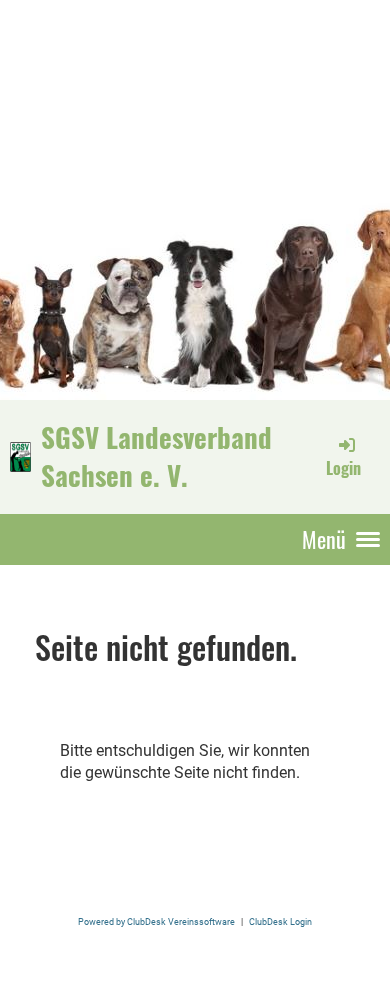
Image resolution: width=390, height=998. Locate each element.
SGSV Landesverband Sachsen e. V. (156, 456)
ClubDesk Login (280, 921)
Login (343, 468)
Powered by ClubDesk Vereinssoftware (156, 921)
